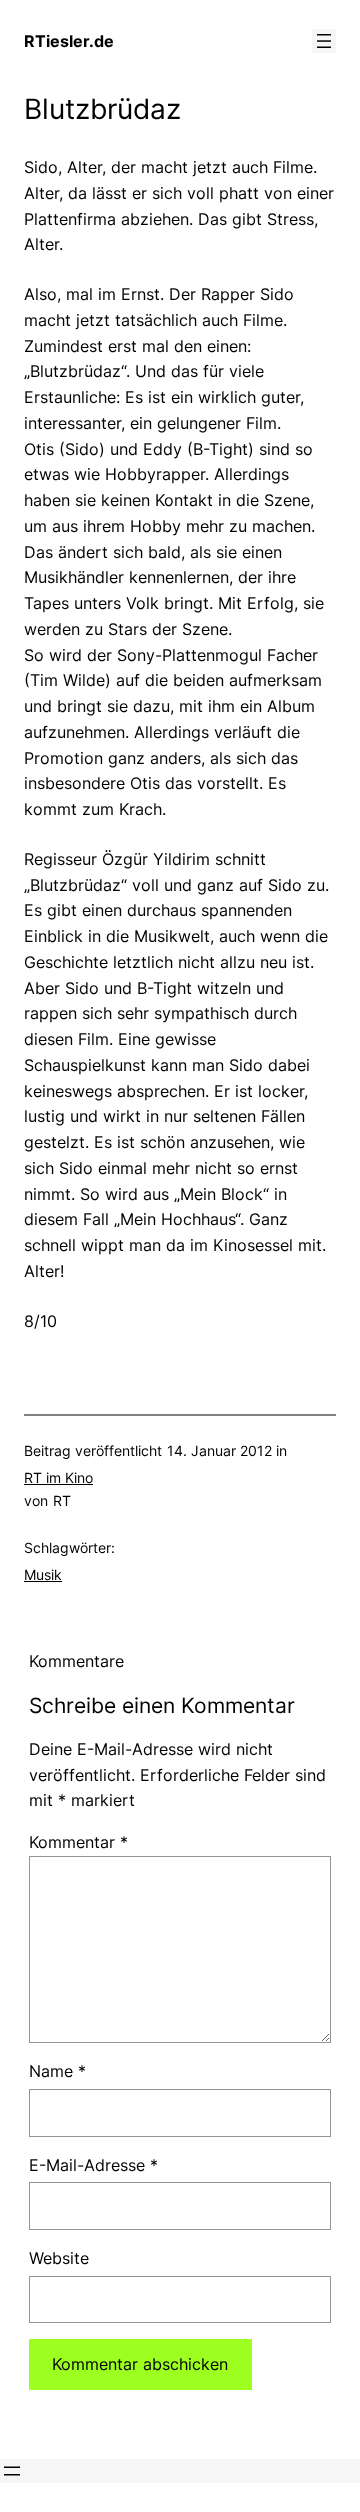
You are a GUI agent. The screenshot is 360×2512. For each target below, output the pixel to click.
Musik (43, 1574)
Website (59, 2258)
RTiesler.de (69, 41)
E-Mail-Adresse (93, 2165)
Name (57, 2071)
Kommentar (78, 1842)
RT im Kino (58, 1477)
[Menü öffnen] (324, 41)
